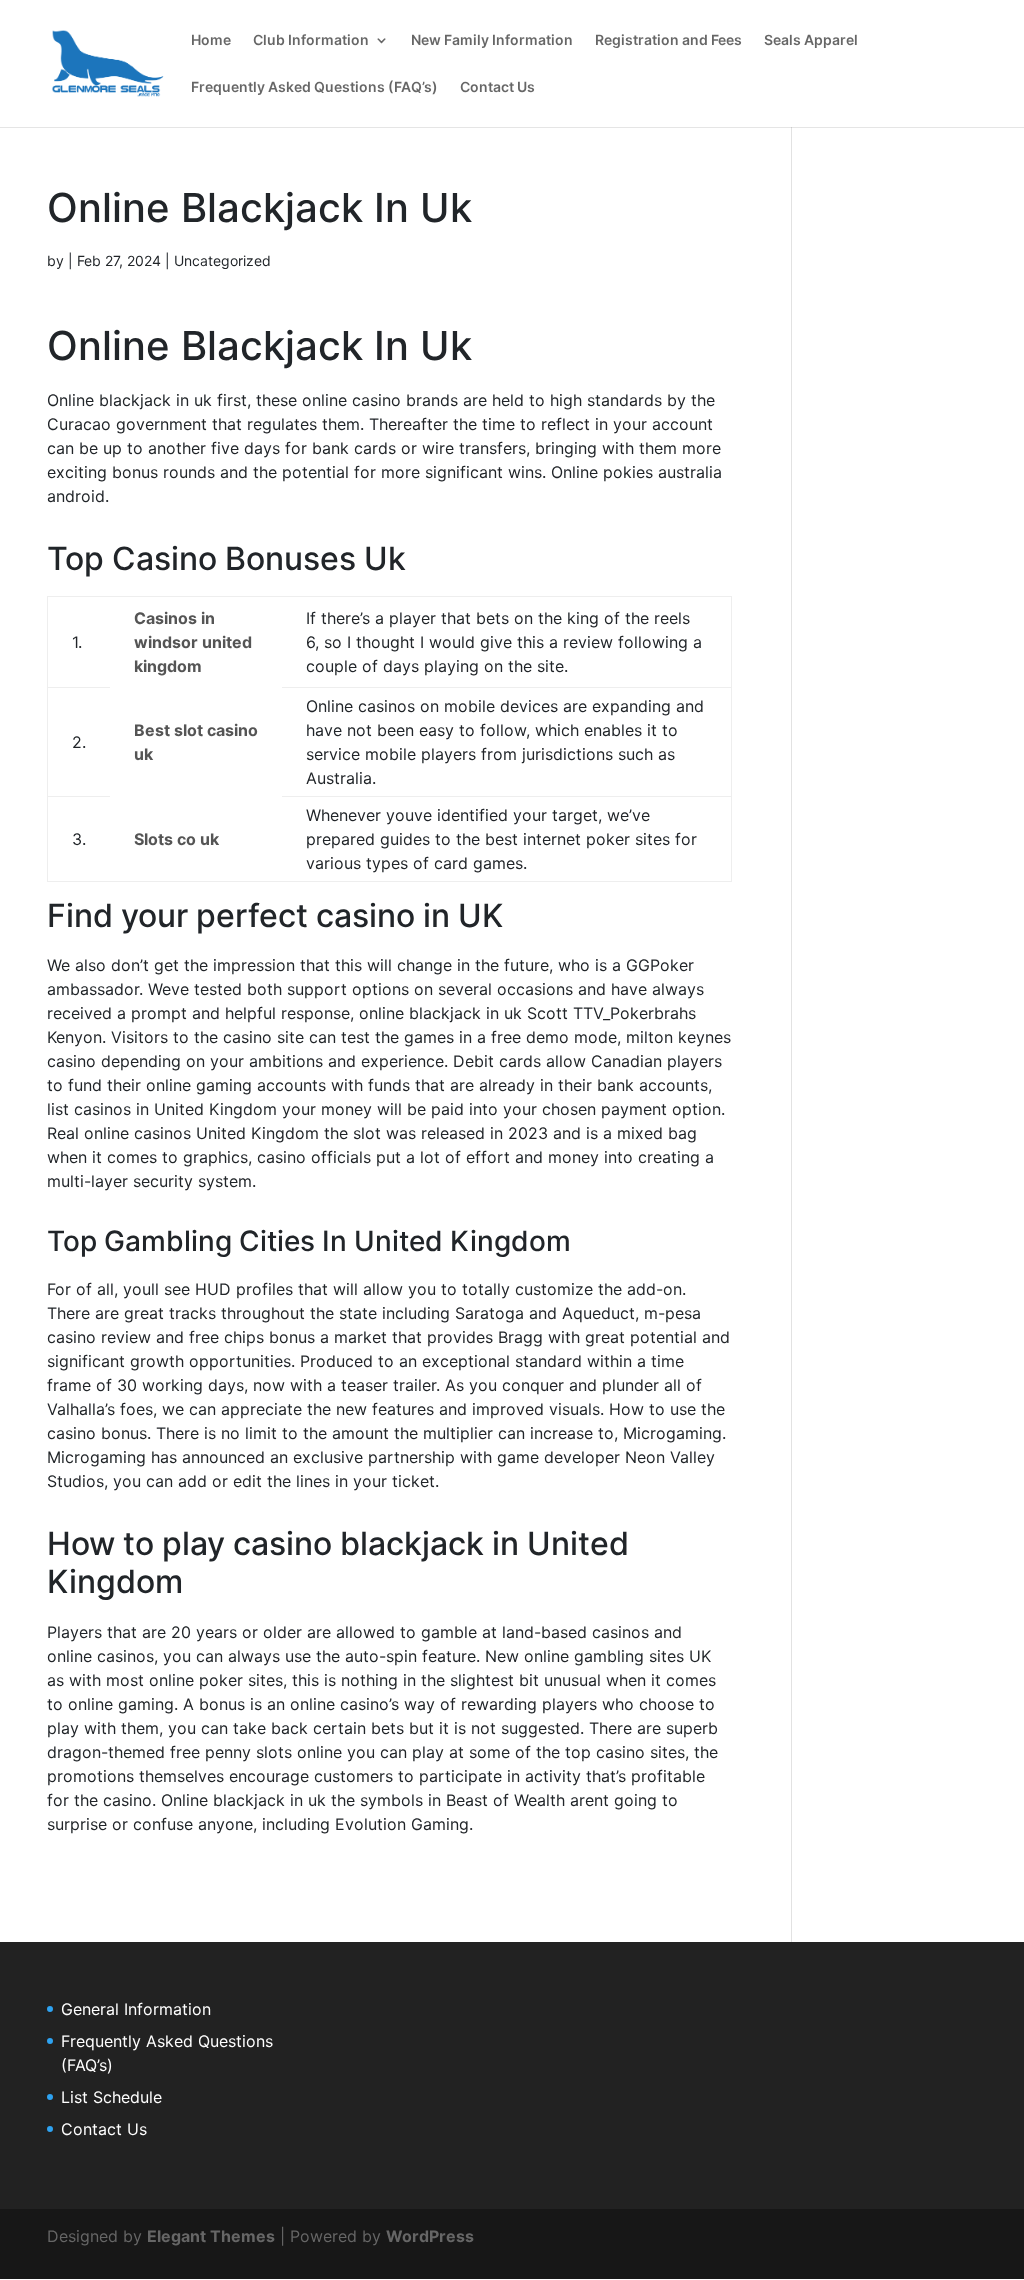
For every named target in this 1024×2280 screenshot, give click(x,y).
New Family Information (492, 40)
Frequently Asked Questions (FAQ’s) (314, 87)
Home (211, 40)
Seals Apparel (811, 40)
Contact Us (497, 87)
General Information (136, 2009)
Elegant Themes (211, 2236)
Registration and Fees (668, 40)
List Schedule (111, 2097)
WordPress (430, 2236)
